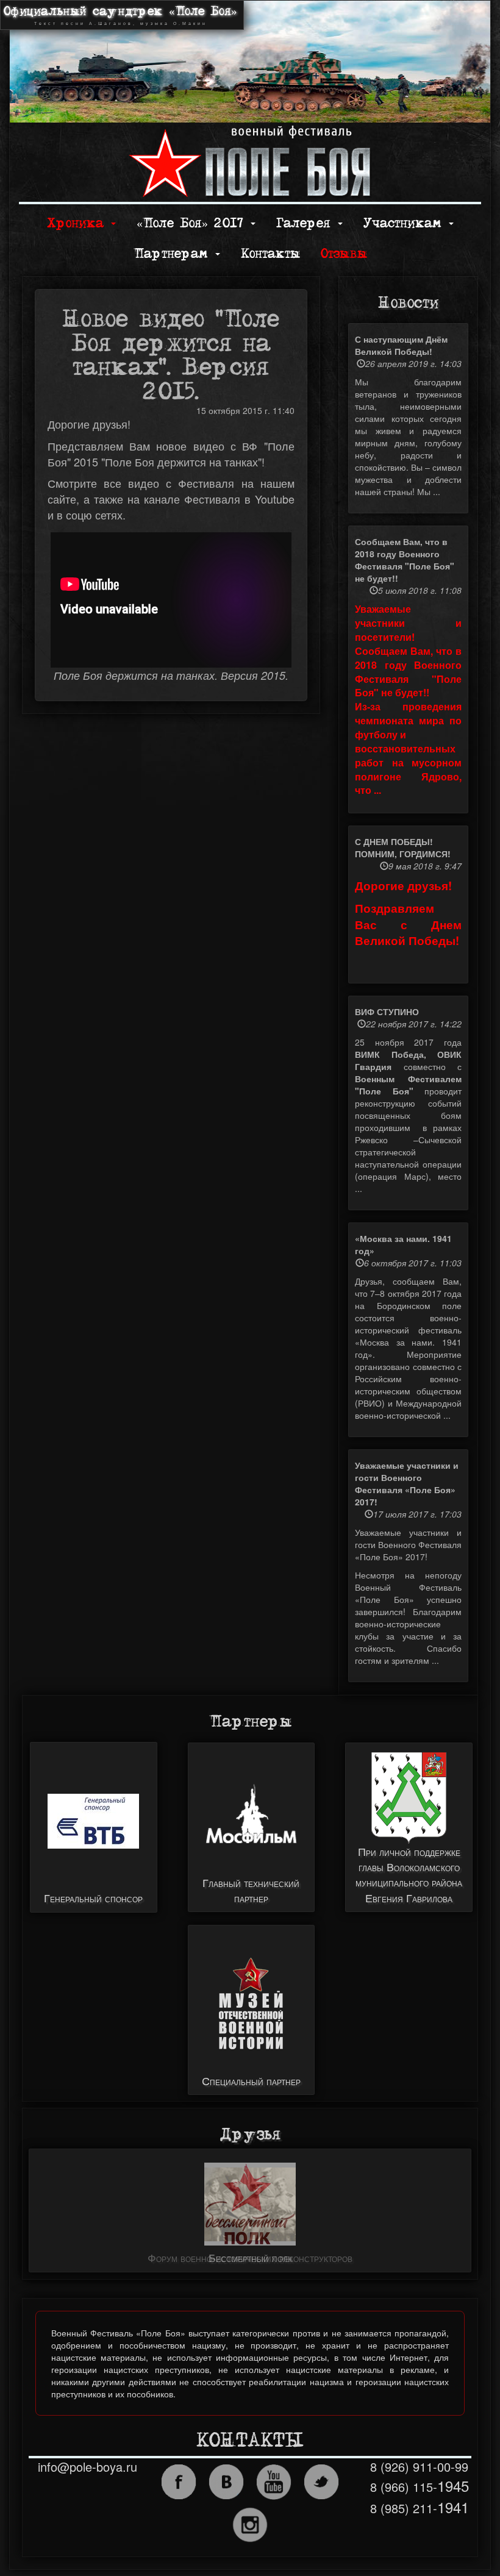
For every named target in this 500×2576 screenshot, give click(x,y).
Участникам (405, 223)
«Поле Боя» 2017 (193, 223)
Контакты (270, 254)
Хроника (78, 223)
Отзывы (344, 254)
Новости (408, 303)
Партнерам (174, 254)
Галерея (306, 223)
